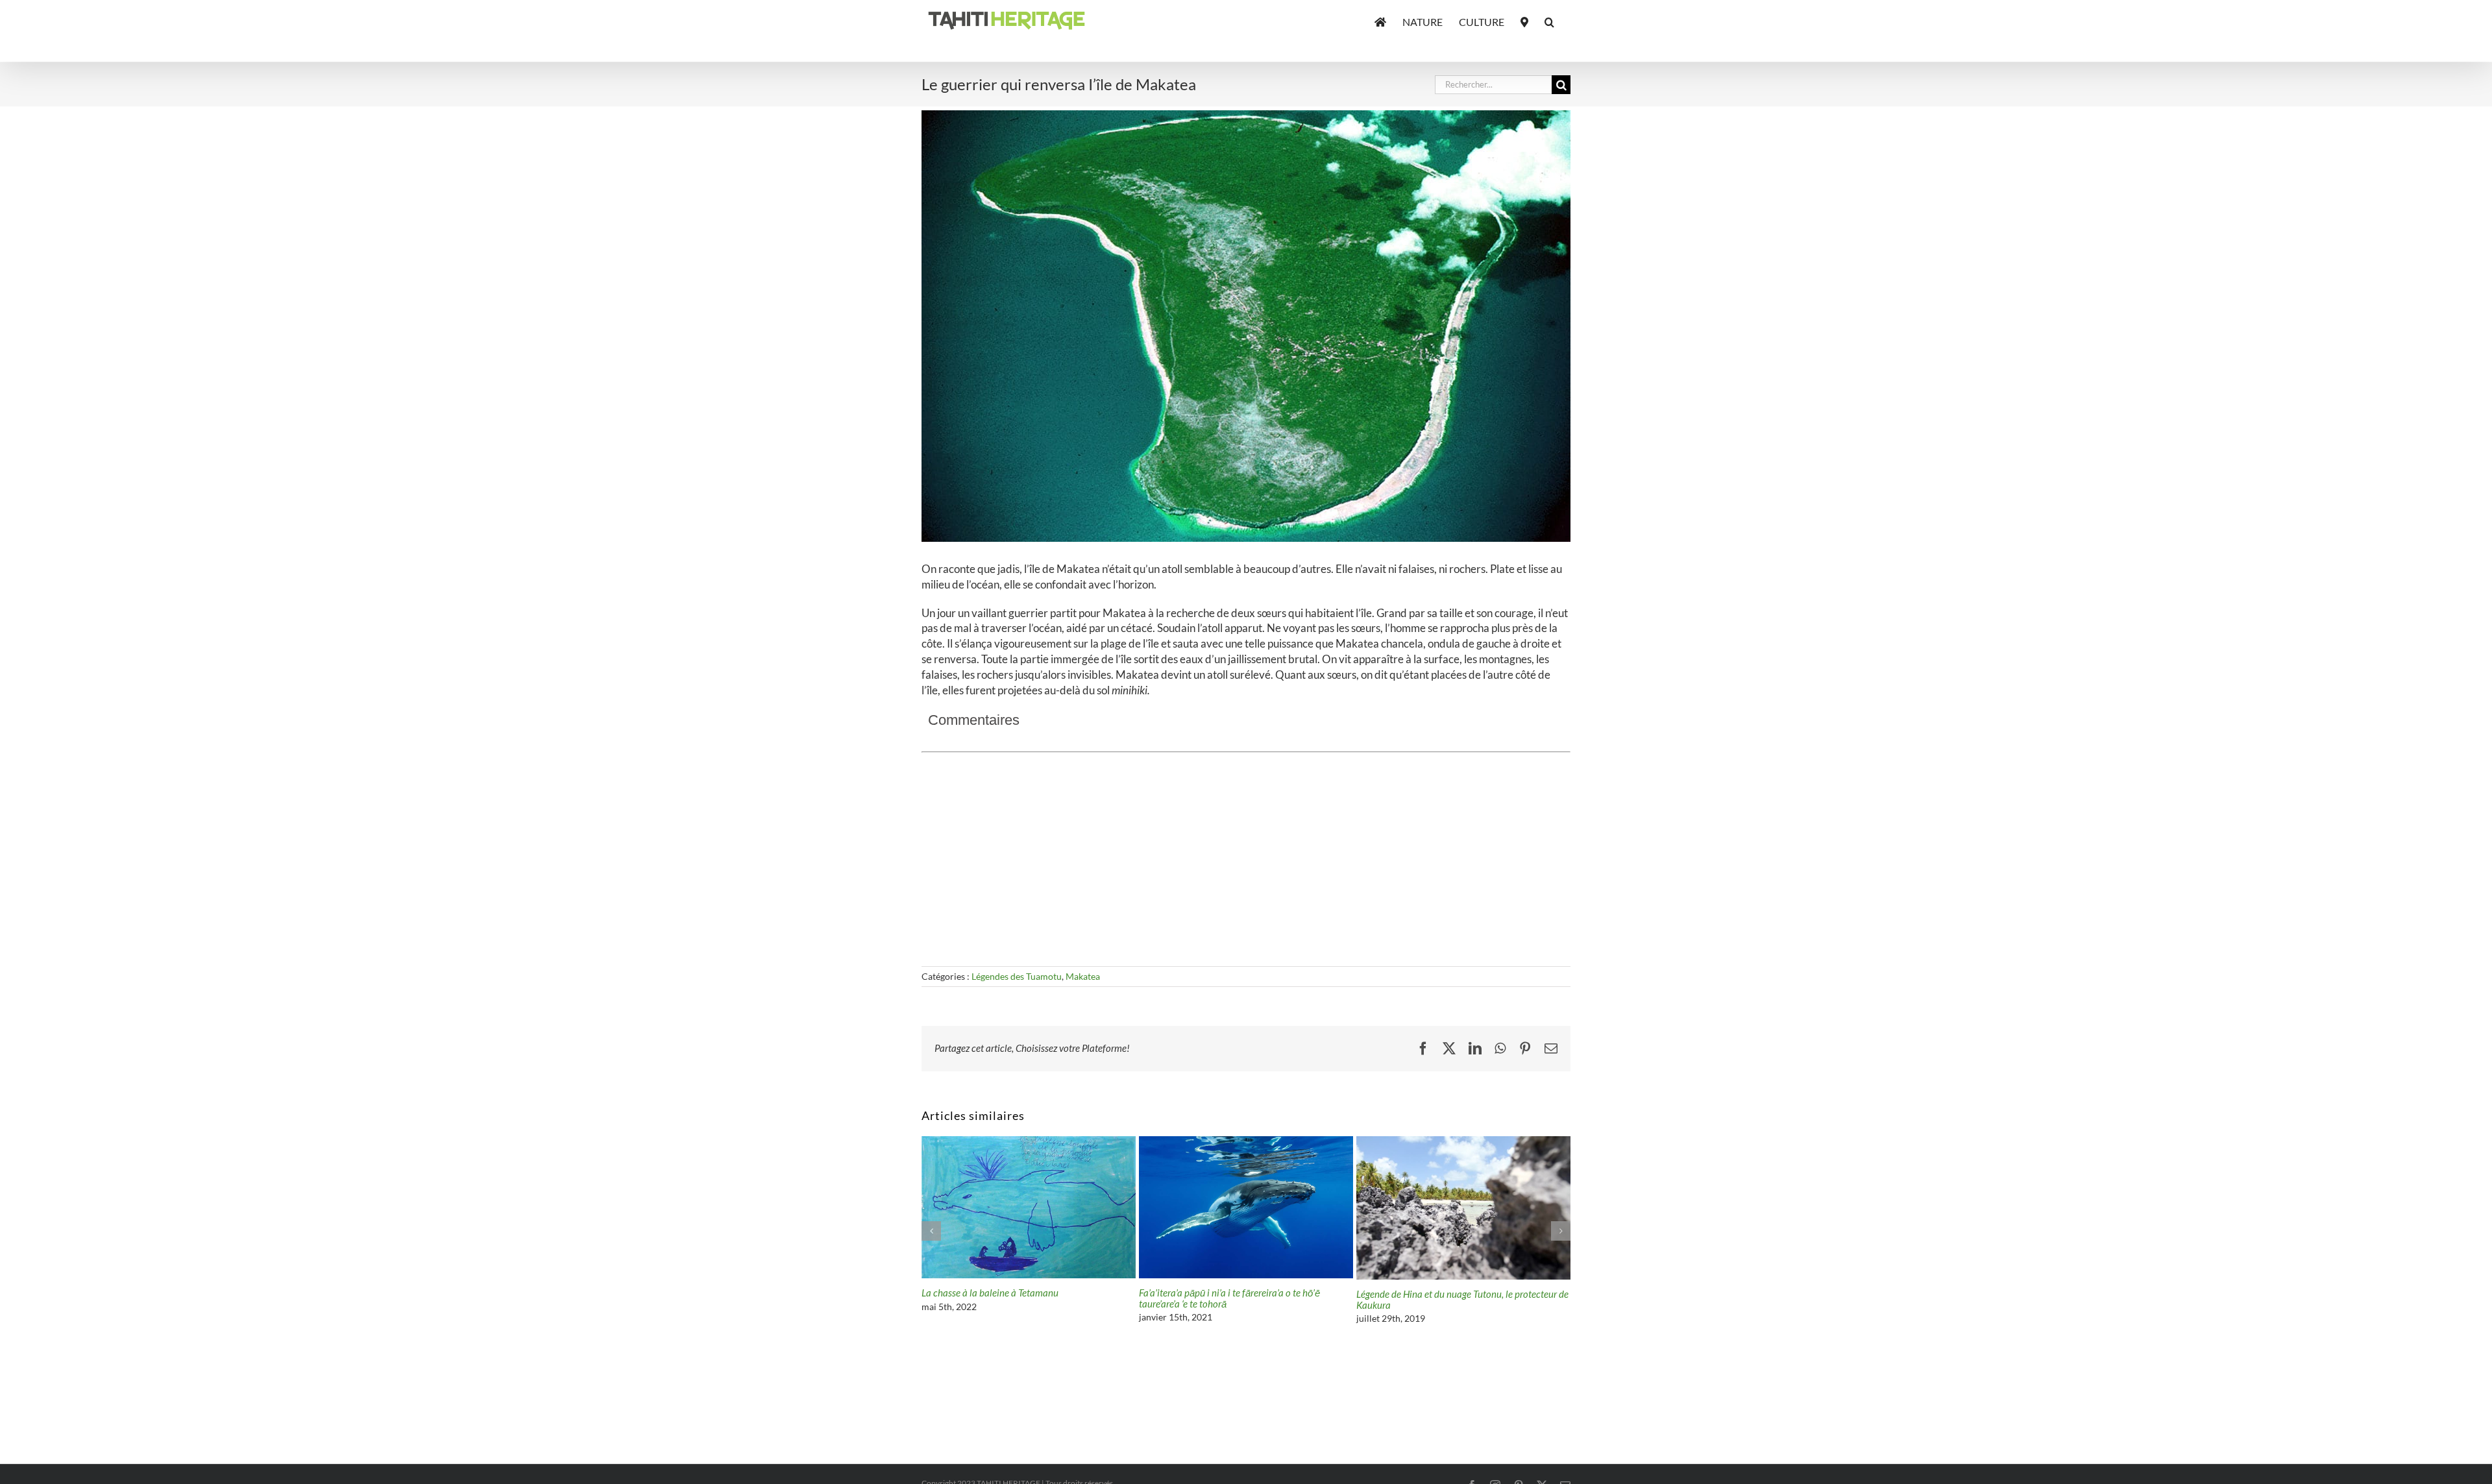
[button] (1549, 21)
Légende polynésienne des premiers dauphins (1229, 1293)
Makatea (1083, 976)
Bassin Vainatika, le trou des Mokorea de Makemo (1022, 1293)
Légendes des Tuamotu (1017, 976)
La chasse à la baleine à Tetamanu (1425, 1293)
